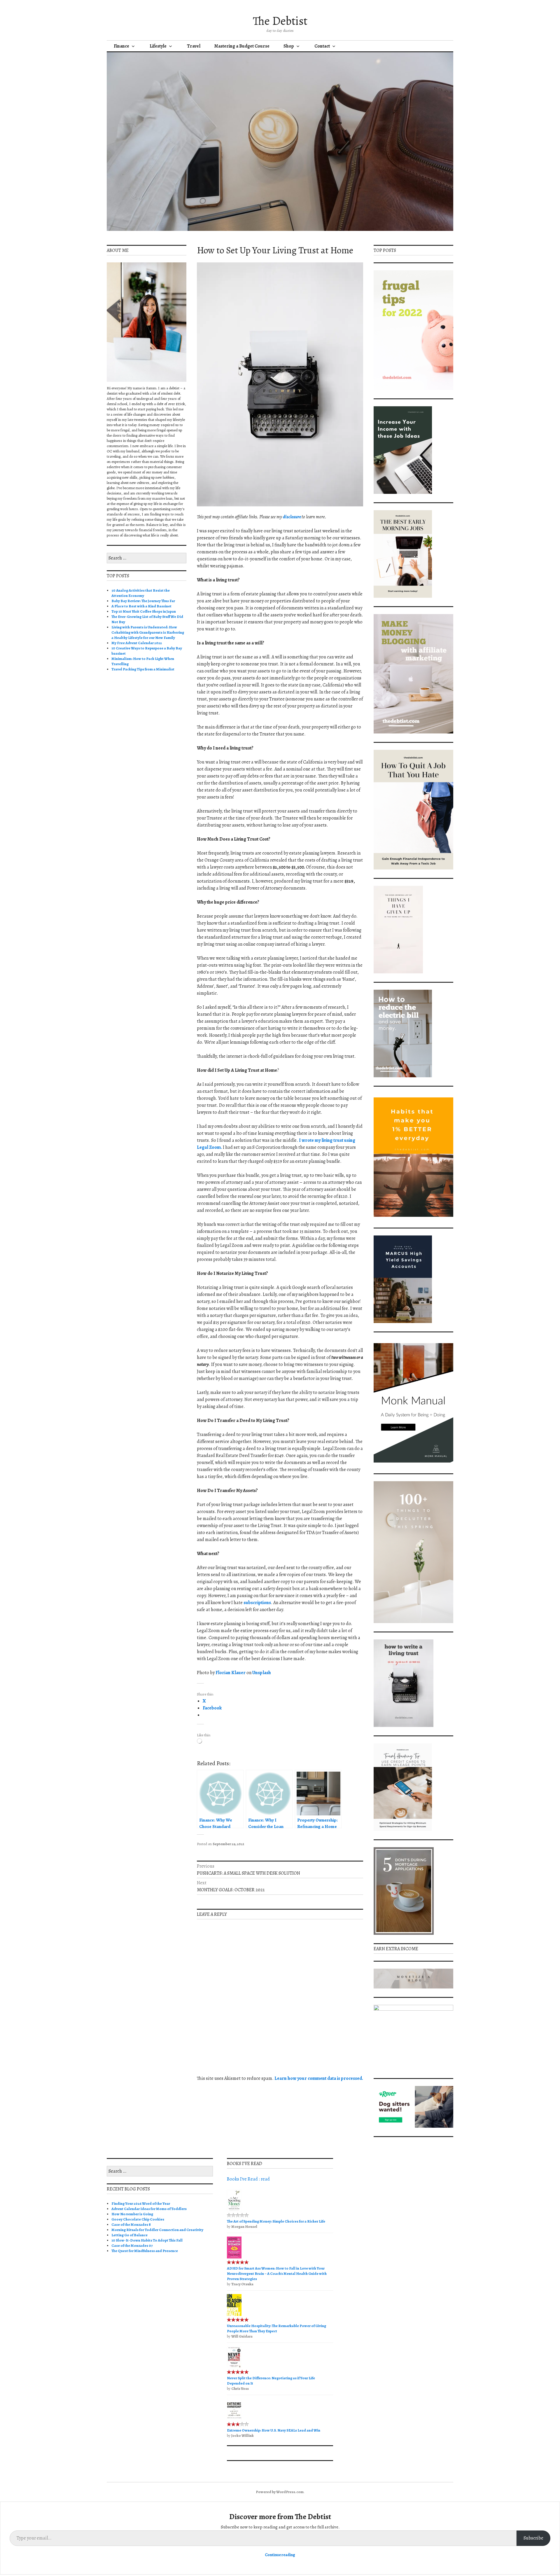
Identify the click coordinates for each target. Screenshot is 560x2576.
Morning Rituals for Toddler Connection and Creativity (157, 2230)
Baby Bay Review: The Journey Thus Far (143, 601)
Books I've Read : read (248, 2179)
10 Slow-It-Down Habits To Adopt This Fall (147, 2240)
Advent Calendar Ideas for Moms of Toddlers (149, 2209)
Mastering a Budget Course (242, 46)
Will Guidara (242, 2336)
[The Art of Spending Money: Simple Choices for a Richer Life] (234, 2210)
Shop (289, 46)
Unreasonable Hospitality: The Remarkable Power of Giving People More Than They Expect (276, 2328)
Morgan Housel (244, 2226)
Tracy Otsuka (242, 2284)
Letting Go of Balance (129, 2235)
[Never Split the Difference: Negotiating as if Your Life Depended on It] (234, 2367)
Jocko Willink (243, 2435)
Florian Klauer (231, 1673)
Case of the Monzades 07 (132, 2245)
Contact (322, 46)
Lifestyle (158, 46)
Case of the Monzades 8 (131, 2224)
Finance (121, 46)
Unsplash (262, 1673)
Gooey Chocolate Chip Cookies (138, 2219)
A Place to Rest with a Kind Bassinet (141, 606)
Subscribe (533, 2538)
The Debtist (280, 21)
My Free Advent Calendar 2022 (137, 643)
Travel (194, 46)
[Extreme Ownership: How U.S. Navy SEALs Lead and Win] (234, 2419)
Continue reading (280, 2555)
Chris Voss (240, 2388)
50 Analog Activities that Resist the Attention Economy (141, 593)
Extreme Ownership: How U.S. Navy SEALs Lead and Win (274, 2430)
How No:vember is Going (132, 2214)
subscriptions (257, 1603)
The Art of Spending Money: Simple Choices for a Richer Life (276, 2221)
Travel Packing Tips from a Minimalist (143, 669)
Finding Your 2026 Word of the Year (141, 2203)
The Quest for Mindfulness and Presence (145, 2251)
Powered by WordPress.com (280, 2492)
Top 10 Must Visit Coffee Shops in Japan (144, 611)
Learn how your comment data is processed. (319, 2078)
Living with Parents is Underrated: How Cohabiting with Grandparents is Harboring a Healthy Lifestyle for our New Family (148, 632)
